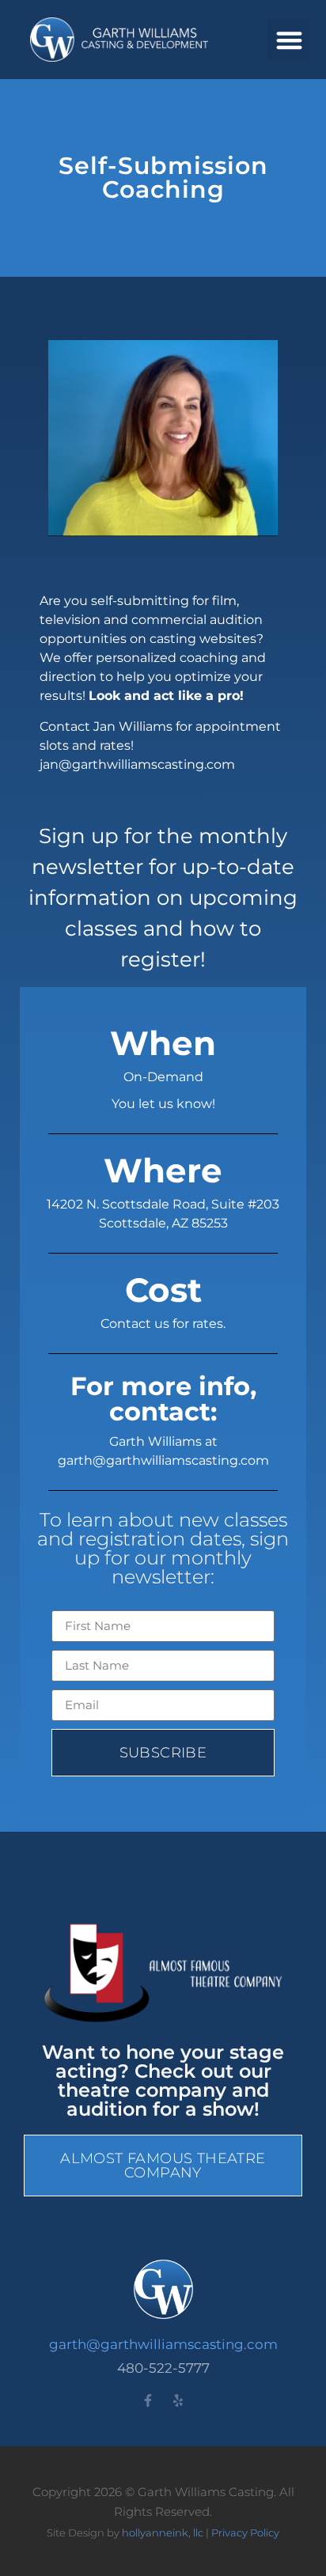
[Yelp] (178, 2400)
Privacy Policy (245, 2532)
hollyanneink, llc (163, 2532)
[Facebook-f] (148, 2400)
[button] (289, 40)
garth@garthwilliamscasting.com (163, 2344)
